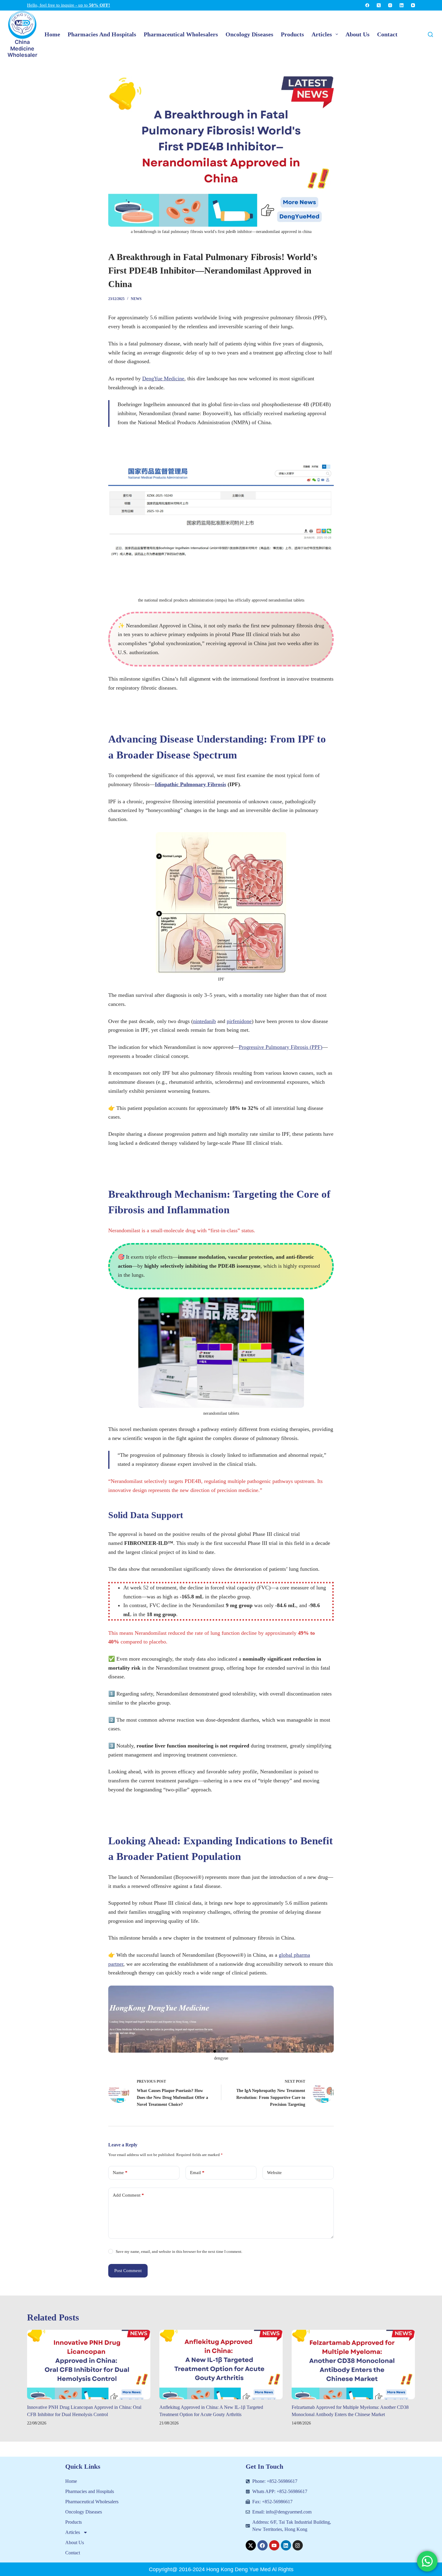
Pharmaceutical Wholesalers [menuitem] (181, 34)
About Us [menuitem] (358, 34)
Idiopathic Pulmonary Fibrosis (190, 784)
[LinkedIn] (402, 5)
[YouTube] (413, 5)
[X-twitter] (251, 2545)
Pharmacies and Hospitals (90, 2491)
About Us (75, 2542)
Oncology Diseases (84, 2512)
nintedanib (204, 1021)
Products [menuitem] (292, 34)
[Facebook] (367, 5)
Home (71, 2481)
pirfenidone (239, 1021)
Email (197, 2173)
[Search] (430, 34)
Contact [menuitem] (387, 34)
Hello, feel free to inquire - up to (69, 5)
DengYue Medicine (163, 378)
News (136, 299)
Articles (73, 2532)
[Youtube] (274, 2545)
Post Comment (128, 2271)
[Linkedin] (286, 2545)
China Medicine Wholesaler (22, 48)
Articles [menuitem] (322, 34)
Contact (73, 2553)
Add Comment (128, 2195)
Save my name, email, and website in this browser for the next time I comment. (179, 2251)
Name (120, 2173)
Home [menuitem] (52, 34)
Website (274, 2173)
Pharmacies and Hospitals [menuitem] (102, 34)
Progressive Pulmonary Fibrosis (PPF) (281, 1047)
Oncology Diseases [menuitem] (249, 34)
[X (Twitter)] (379, 5)
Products (74, 2522)
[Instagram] (390, 5)
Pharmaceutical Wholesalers (92, 2502)
